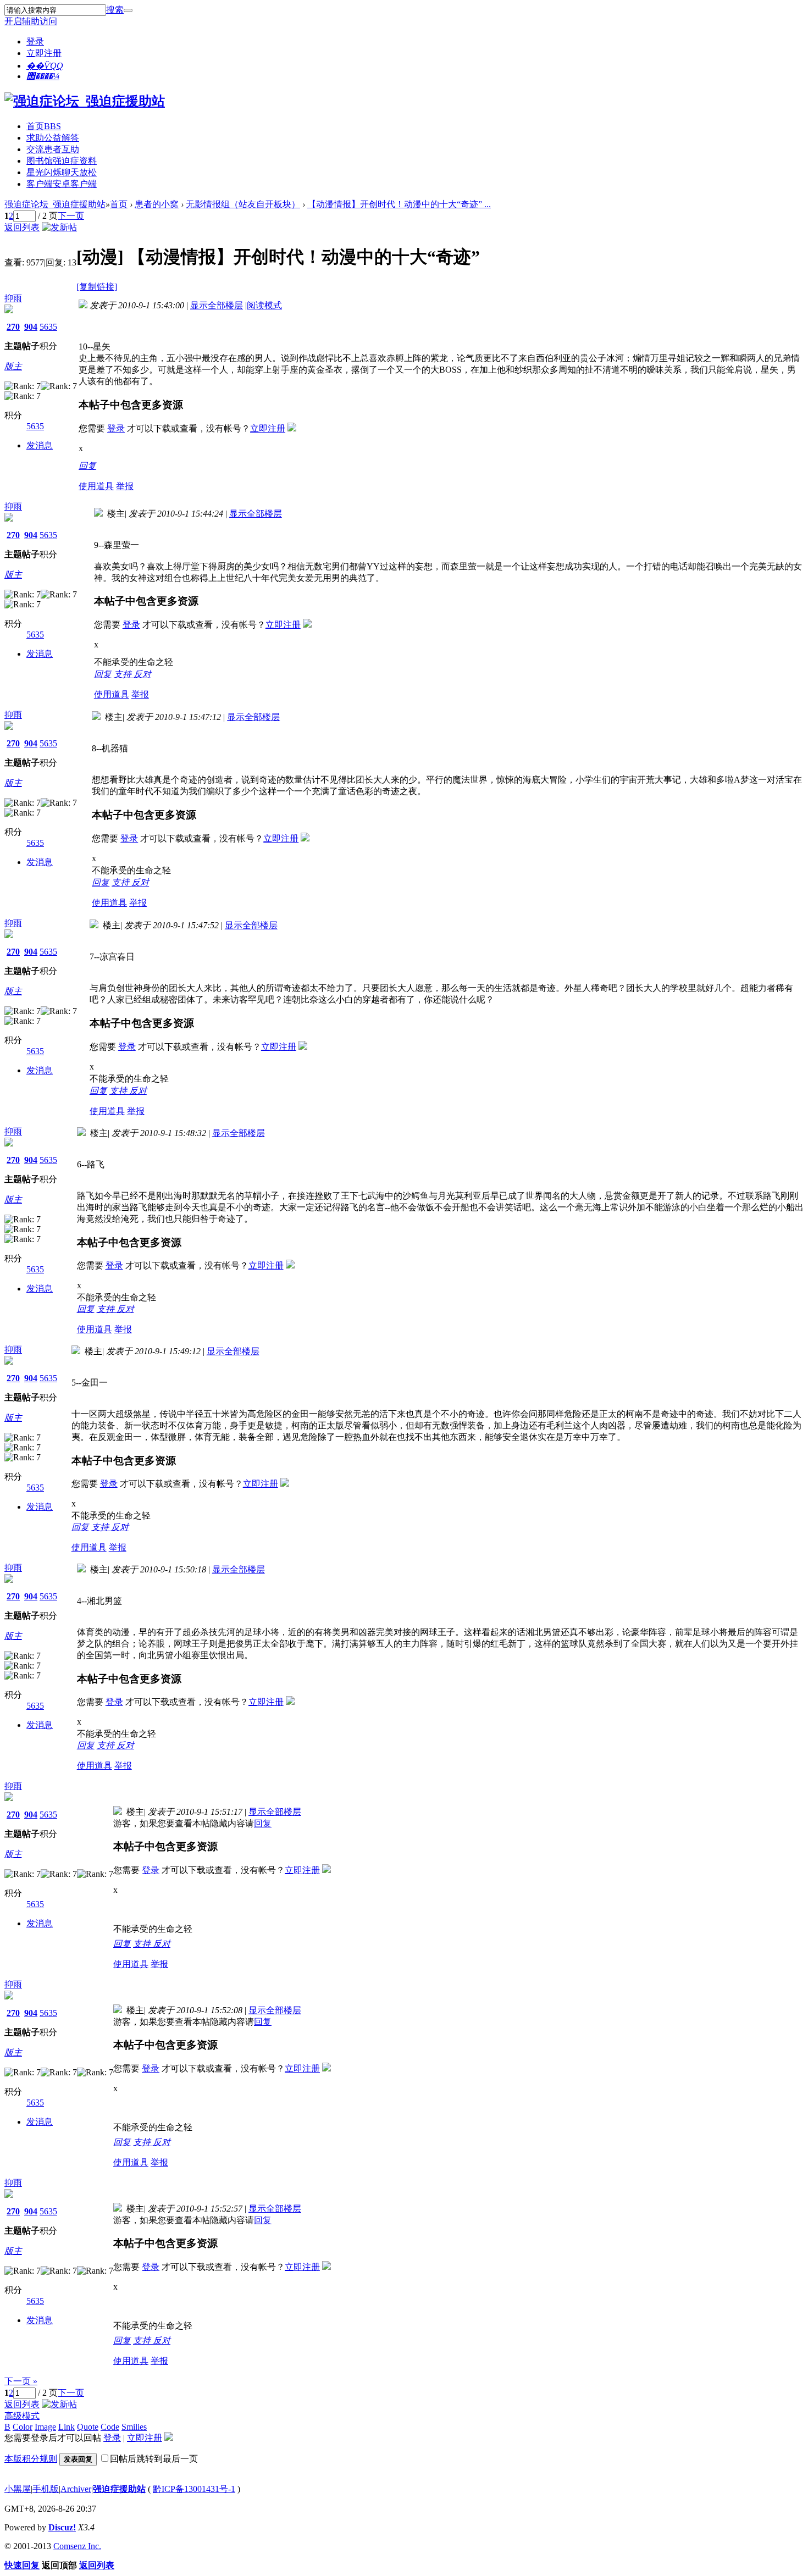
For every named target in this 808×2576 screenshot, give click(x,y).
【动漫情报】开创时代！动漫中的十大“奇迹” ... (399, 204)
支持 (124, 674)
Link (67, 2427)
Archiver (76, 2489)
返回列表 (22, 227)
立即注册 (44, 53)
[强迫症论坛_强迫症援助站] (85, 101)
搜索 (115, 10)
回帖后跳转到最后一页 (154, 2459)
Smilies (134, 2427)
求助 (53, 138)
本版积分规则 (31, 2459)
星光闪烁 (62, 172)
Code (110, 2427)
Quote (88, 2427)
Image (45, 2427)
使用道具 (96, 486)
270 (13, 327)
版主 (13, 366)
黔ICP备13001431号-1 (194, 2489)
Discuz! (62, 2527)
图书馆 (62, 161)
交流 (53, 149)
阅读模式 (264, 305)
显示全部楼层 (217, 305)
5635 (48, 327)
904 (31, 327)
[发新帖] (59, 227)
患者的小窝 (157, 204)
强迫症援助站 (119, 2489)
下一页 (71, 216)
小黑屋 (18, 2489)
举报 (125, 486)
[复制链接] (97, 287)
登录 (35, 41)
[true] (128, 10)
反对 (142, 674)
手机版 (46, 2489)
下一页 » (21, 2381)
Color (23, 2427)
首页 (44, 126)
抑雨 (13, 298)
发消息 (40, 445)
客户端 (62, 184)
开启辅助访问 (31, 21)
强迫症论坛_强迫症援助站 (55, 204)
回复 (87, 466)
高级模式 (22, 2416)
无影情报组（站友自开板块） (243, 204)
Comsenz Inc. (77, 2546)
